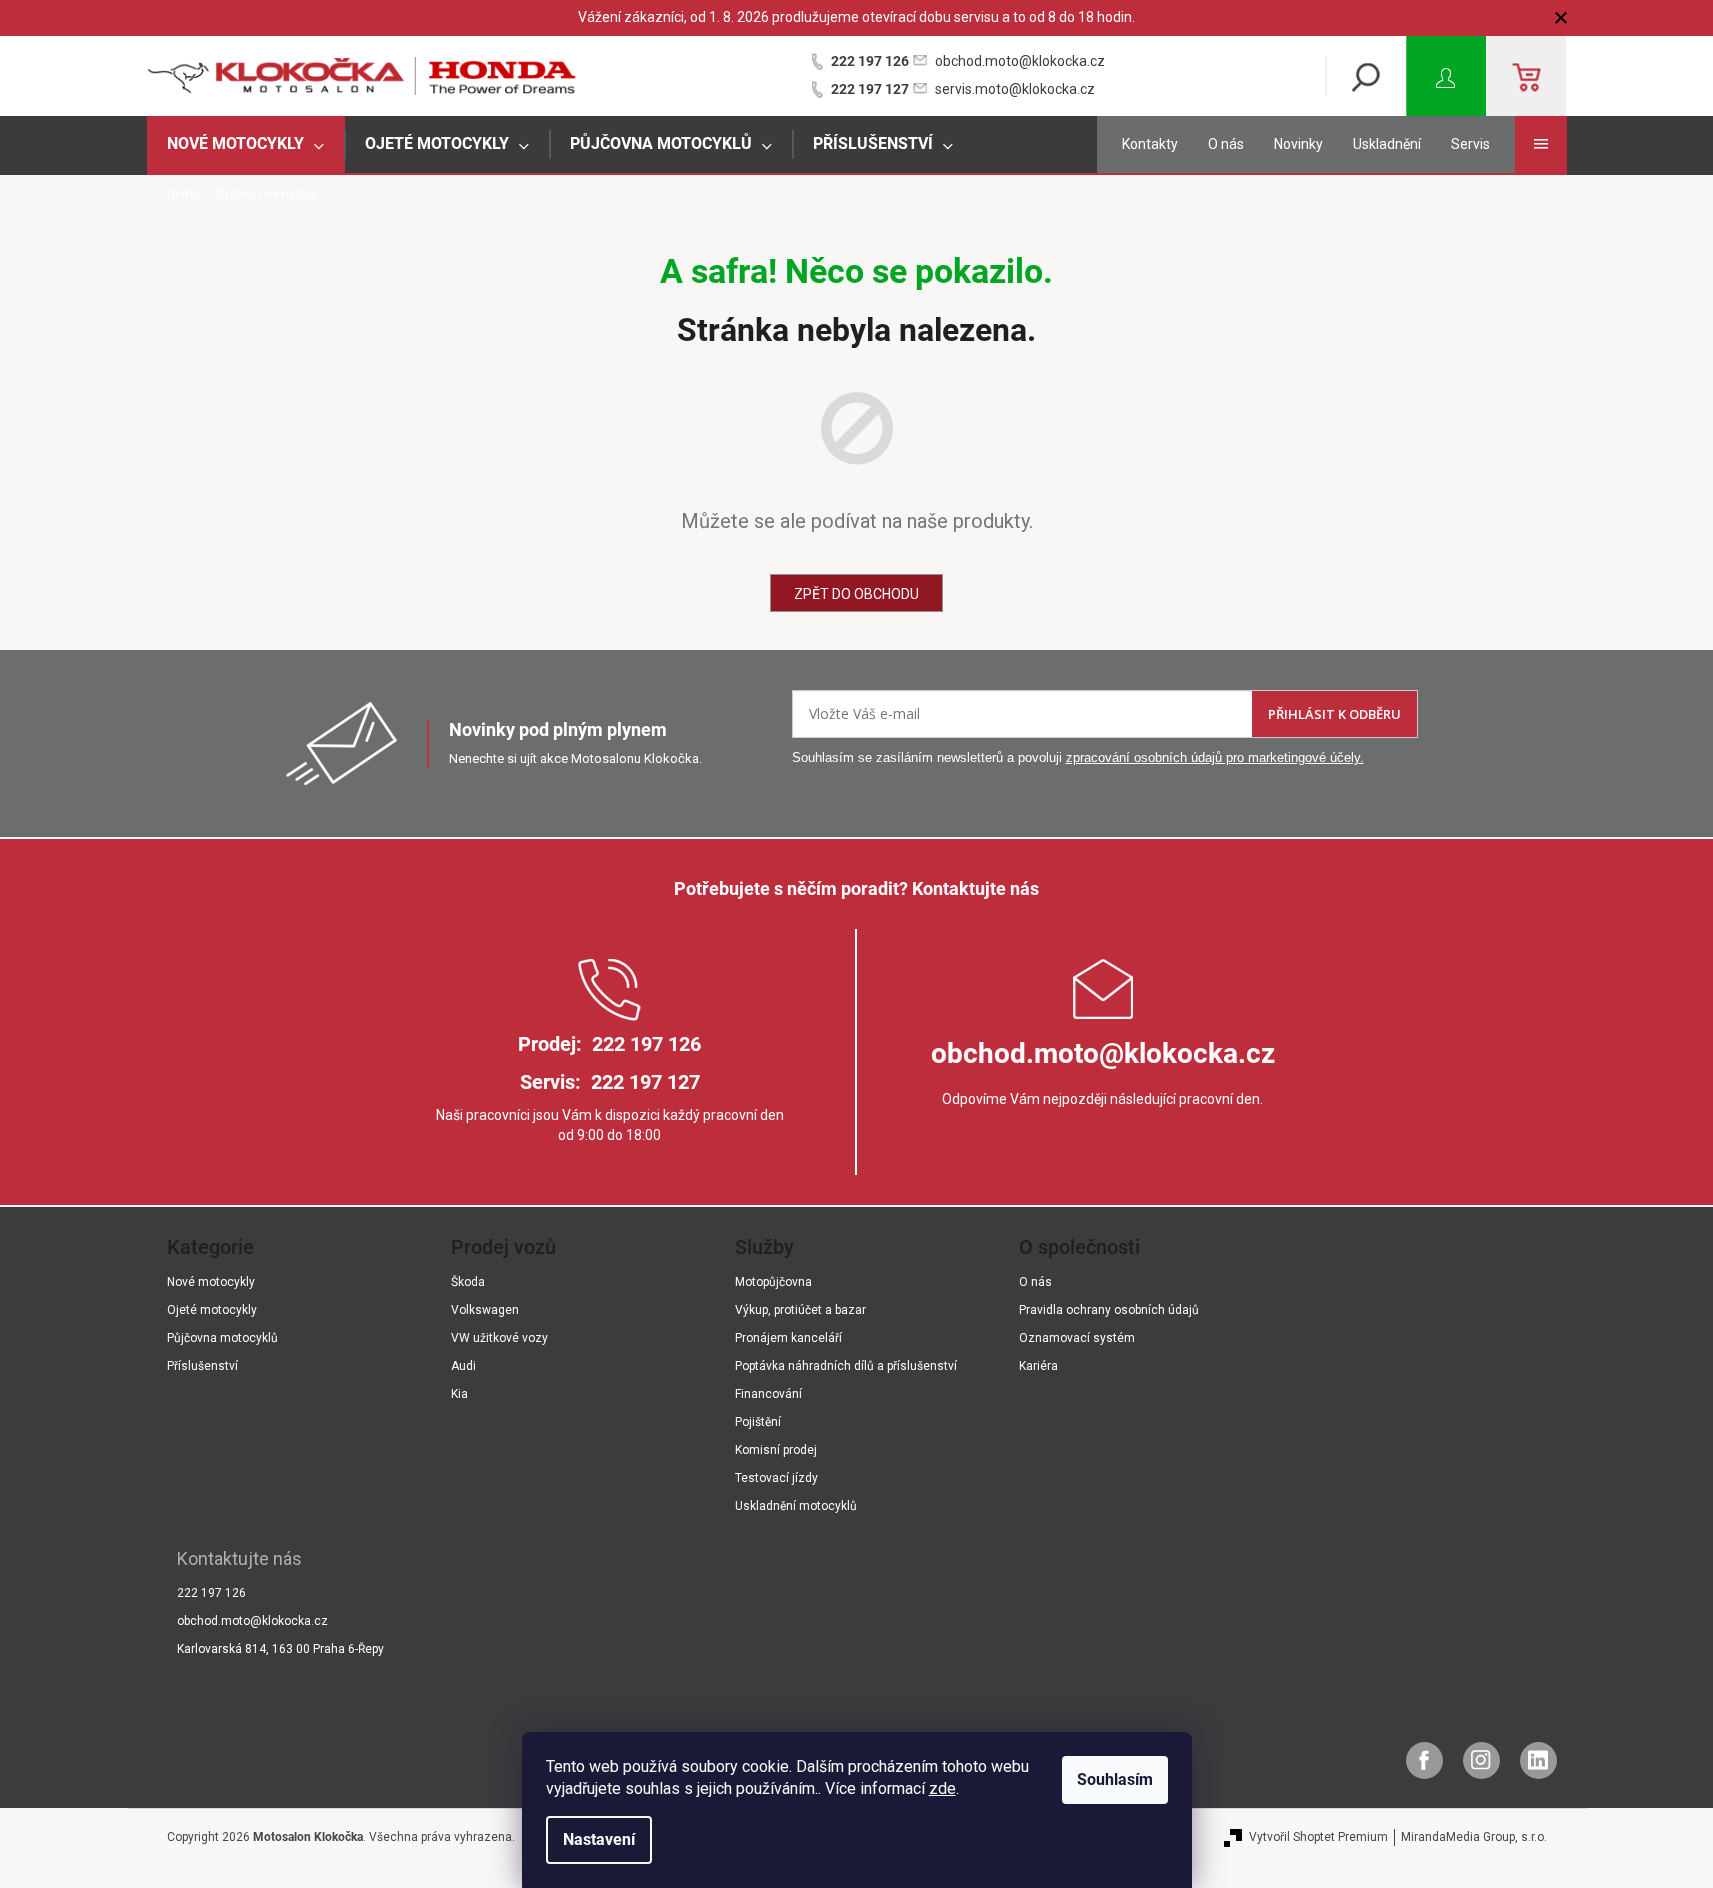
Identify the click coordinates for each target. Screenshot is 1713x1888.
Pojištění (758, 1422)
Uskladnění (1387, 144)
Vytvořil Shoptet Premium (1318, 1837)
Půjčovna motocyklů (222, 1338)
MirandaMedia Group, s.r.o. (1474, 1837)
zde (942, 1788)
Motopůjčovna (773, 1282)
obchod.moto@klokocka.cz (1020, 61)
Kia (459, 1394)
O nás (1226, 144)
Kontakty (1150, 144)
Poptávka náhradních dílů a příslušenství (846, 1366)
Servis (1470, 144)
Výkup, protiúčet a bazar (800, 1310)
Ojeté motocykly (212, 1310)
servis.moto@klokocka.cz (1015, 89)
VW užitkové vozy (499, 1338)
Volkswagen (485, 1310)
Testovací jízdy (776, 1478)
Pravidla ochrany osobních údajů (1109, 1310)
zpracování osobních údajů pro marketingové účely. (1215, 757)
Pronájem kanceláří (788, 1338)
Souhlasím (1115, 1779)
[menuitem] (246, 144)
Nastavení (599, 1839)
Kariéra (1038, 1366)
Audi (463, 1366)
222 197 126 (870, 61)
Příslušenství (202, 1366)
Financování (768, 1394)
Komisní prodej (776, 1450)
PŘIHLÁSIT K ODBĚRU (1334, 714)
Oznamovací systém (1077, 1338)
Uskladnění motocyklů (796, 1506)
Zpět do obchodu (856, 594)
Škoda (468, 1282)
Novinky (1298, 144)
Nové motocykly (211, 1282)
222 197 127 (870, 89)
